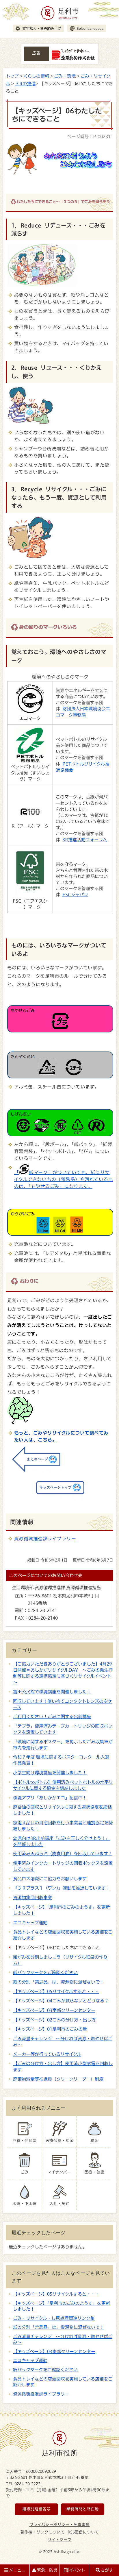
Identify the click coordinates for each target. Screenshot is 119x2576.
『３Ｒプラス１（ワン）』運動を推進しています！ (62, 1888)
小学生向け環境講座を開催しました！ (50, 1773)
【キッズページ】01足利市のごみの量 (50, 2029)
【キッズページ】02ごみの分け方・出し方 (54, 2020)
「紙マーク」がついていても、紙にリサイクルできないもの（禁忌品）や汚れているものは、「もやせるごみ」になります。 (64, 1179)
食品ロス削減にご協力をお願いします (50, 1879)
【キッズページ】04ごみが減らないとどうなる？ (61, 2001)
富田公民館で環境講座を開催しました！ (52, 1692)
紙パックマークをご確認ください (45, 1972)
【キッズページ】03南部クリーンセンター (54, 2010)
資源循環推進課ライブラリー (45, 1539)
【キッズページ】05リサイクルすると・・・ (56, 1991)
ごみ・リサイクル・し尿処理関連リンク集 (54, 2318)
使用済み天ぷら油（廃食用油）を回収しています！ (63, 1854)
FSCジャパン (75, 895)
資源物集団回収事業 (32, 1897)
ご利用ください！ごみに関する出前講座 (52, 1716)
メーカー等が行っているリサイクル (47, 2054)
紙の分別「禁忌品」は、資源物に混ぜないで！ (58, 1982)
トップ (12, 76)
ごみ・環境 (65, 76)
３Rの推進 (25, 84)
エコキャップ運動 (30, 1923)
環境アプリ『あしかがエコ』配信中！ (50, 1798)
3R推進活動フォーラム (85, 840)
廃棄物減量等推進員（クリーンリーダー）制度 (58, 2079)
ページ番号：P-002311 (90, 136)
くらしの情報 (36, 76)
